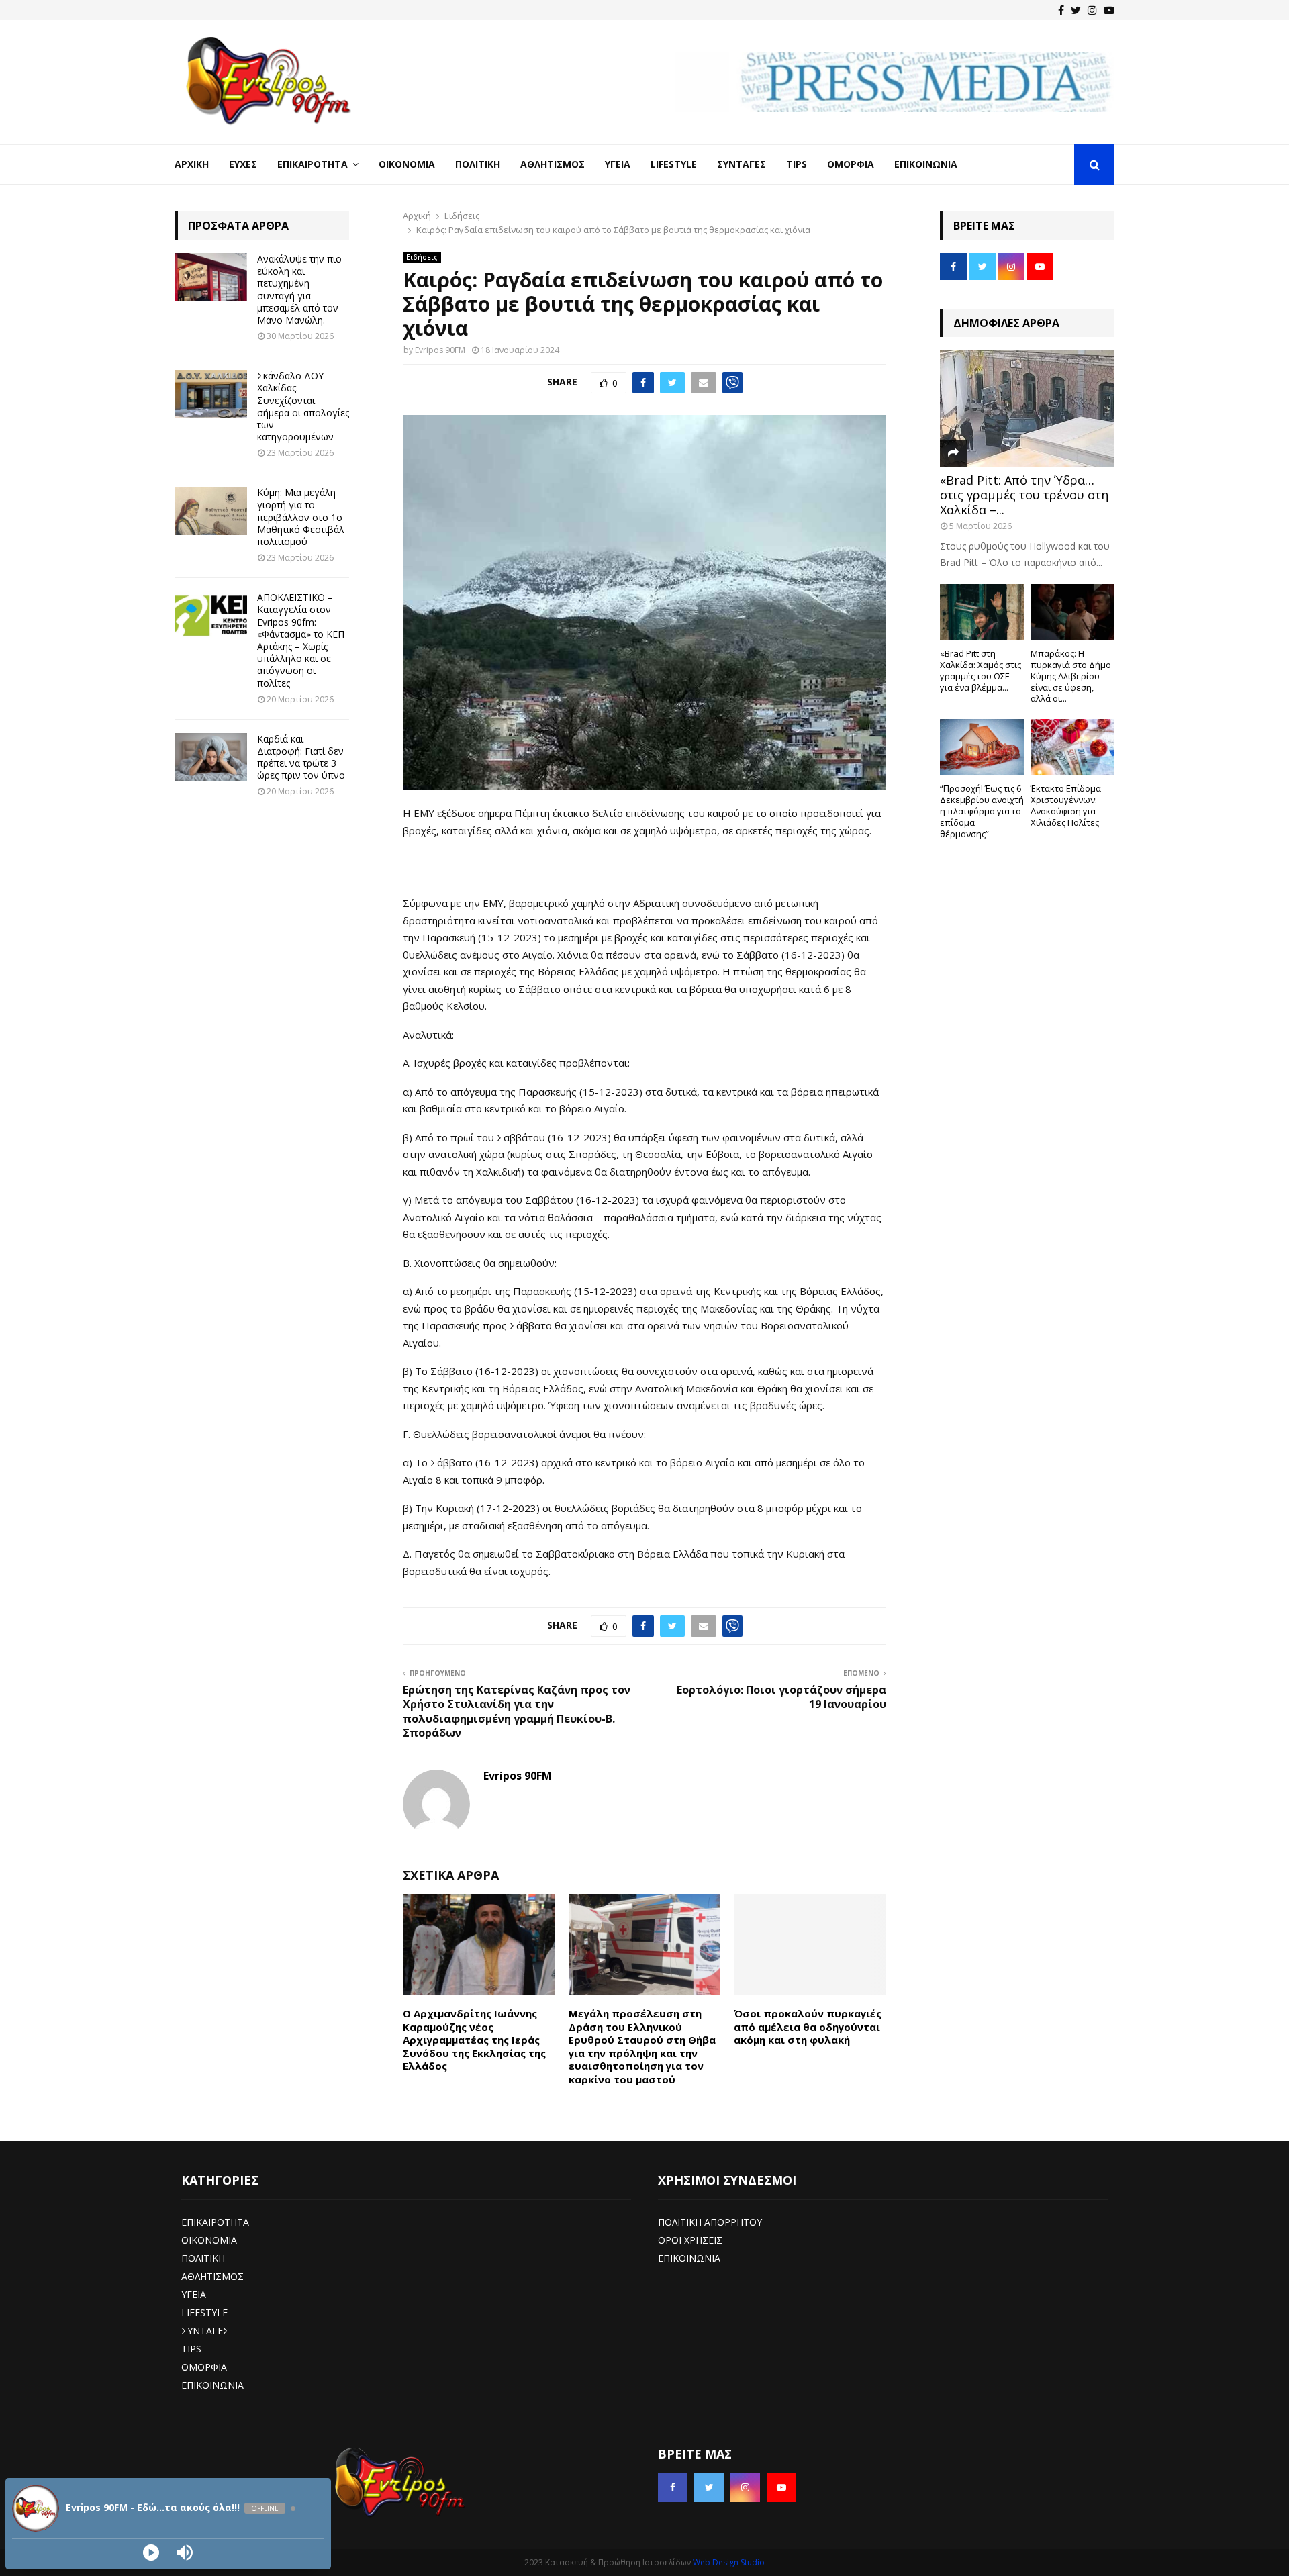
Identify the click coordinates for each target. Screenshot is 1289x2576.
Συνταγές (742, 164)
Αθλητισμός (553, 164)
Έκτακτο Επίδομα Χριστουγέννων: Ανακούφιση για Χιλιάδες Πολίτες (1066, 805)
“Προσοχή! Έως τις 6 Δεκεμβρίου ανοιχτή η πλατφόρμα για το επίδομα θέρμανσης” (982, 811)
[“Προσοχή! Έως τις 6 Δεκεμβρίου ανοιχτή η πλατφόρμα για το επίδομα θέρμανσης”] (982, 747)
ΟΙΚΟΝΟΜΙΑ (209, 2240)
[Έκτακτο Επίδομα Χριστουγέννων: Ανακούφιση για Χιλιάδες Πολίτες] (1072, 747)
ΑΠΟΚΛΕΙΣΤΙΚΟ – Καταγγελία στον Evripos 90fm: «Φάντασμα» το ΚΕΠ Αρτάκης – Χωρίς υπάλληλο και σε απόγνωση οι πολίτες (301, 640)
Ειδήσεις (422, 257)
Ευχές (243, 164)
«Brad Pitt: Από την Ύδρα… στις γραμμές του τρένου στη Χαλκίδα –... (1024, 494)
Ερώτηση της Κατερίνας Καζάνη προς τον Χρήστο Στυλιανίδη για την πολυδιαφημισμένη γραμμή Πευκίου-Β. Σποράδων (517, 1711)
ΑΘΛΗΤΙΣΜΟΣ (212, 2276)
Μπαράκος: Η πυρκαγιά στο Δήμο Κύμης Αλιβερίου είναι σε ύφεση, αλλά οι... (1071, 676)
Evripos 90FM (440, 350)
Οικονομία (407, 164)
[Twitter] (1076, 10)
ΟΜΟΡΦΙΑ (204, 2367)
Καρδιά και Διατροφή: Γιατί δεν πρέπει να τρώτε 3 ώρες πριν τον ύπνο (301, 757)
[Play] (151, 2553)
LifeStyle (674, 164)
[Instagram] (1092, 10)
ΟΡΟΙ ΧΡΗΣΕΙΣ (690, 2240)
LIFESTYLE (204, 2312)
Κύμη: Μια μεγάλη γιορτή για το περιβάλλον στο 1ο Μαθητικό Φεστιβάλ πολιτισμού (301, 517)
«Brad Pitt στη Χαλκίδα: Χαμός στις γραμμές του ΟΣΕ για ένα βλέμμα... (981, 670)
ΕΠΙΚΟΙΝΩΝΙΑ (212, 2385)
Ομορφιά (851, 164)
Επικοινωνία (926, 164)
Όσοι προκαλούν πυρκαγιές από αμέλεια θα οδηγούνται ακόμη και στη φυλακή (808, 2026)
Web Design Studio (729, 2562)
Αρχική (192, 164)
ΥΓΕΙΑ (194, 2294)
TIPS (191, 2349)
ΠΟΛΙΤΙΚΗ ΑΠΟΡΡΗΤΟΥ (710, 2222)
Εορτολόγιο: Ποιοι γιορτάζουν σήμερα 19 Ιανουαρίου (781, 1697)
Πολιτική (478, 164)
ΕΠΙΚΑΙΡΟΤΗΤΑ (215, 2222)
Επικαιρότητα (313, 164)
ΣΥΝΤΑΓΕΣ (205, 2331)
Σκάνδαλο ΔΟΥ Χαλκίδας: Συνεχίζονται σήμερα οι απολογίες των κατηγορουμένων (303, 406)
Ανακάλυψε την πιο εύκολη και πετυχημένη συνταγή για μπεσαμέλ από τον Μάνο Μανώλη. (299, 289)
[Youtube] (1109, 10)
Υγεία (618, 164)
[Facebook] (1061, 10)
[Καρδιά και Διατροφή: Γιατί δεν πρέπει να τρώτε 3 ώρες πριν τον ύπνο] (211, 757)
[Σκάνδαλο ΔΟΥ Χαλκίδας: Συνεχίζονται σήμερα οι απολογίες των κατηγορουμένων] (211, 394)
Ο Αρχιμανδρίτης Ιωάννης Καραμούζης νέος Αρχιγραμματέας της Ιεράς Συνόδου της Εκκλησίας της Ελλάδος (474, 2040)
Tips (797, 164)
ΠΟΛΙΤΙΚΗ (203, 2258)
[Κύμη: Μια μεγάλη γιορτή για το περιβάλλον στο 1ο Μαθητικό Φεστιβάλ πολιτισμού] (211, 511)
